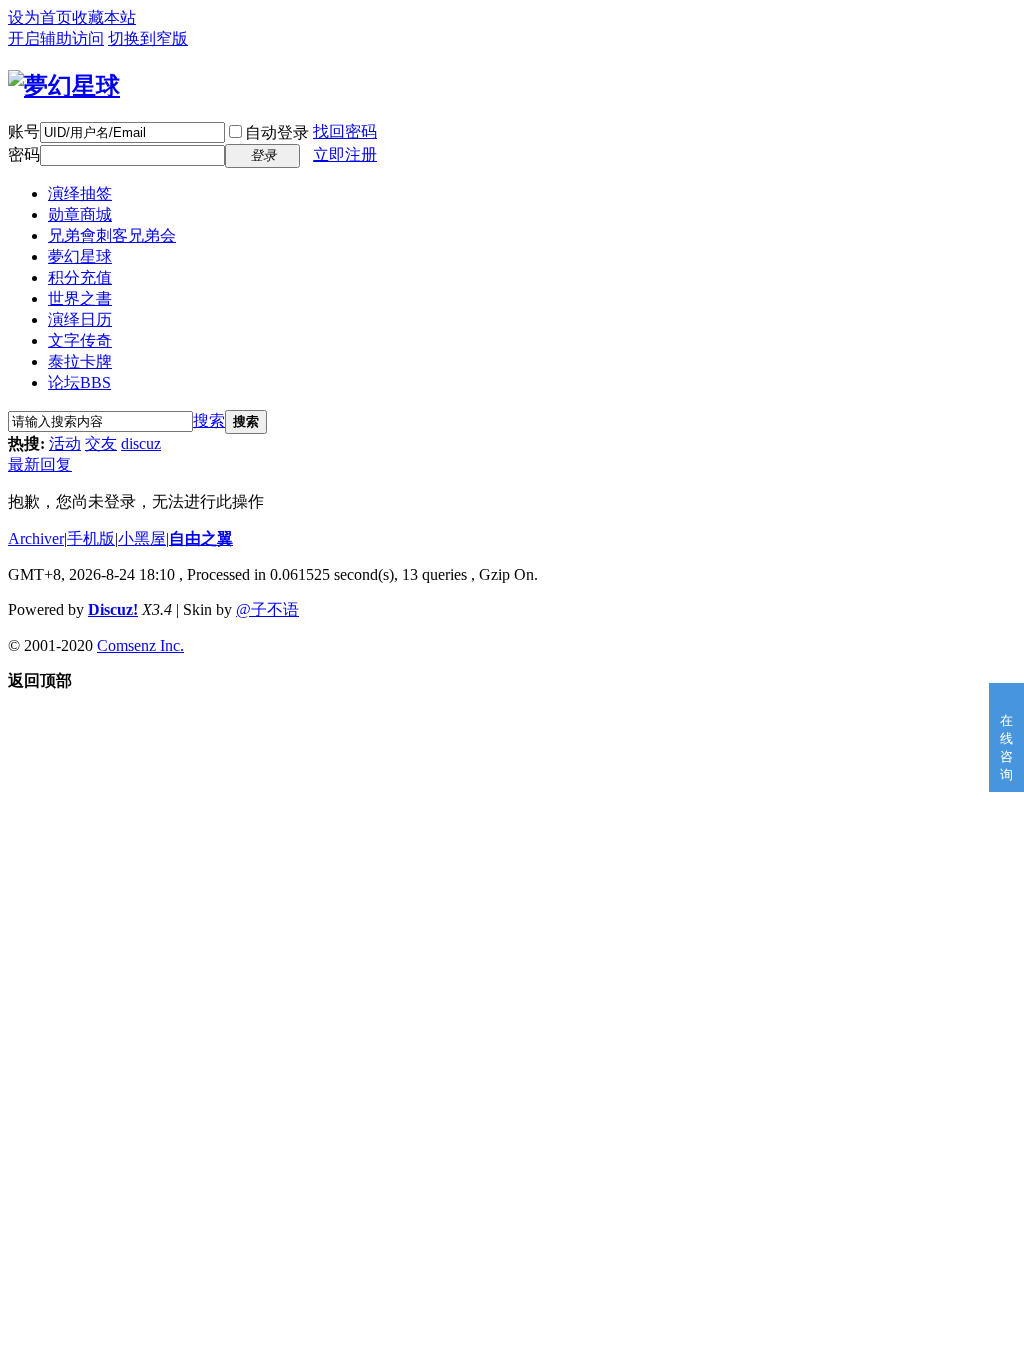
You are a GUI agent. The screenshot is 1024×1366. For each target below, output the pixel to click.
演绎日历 (80, 319)
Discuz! (113, 609)
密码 (24, 154)
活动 (65, 443)
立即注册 (345, 154)
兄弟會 (112, 235)
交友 (101, 443)
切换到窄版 (148, 38)
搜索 (209, 420)
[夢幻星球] (64, 86)
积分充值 (80, 277)
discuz (141, 443)
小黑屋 (142, 538)
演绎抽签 (80, 193)
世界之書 (80, 298)
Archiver (36, 538)
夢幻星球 (80, 256)
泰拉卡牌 (80, 361)
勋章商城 (80, 214)
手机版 (91, 538)
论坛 (79, 382)
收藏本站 (104, 17)
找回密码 (345, 131)
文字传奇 (80, 340)
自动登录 (277, 132)
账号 (24, 131)
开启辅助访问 (56, 38)
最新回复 (40, 464)
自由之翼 (201, 538)
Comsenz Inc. (140, 645)
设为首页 (40, 17)
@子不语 (267, 609)
